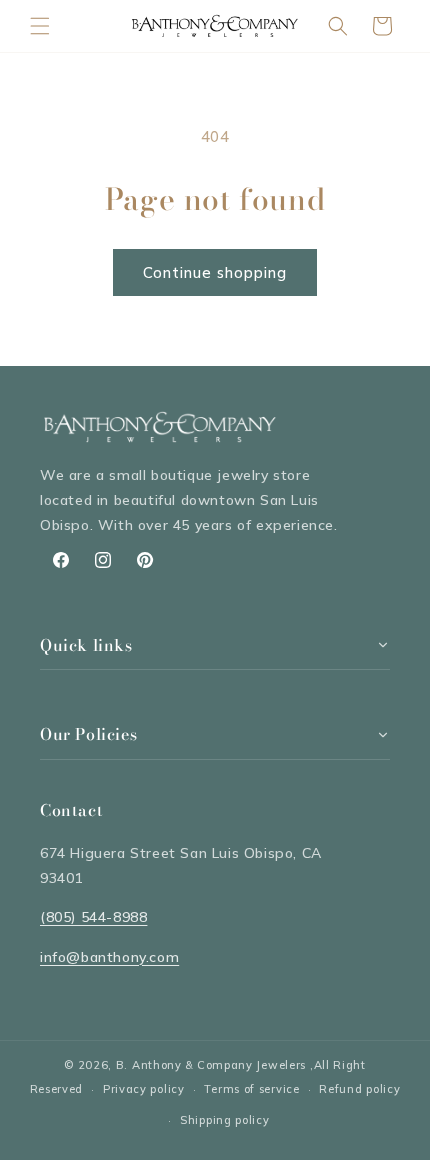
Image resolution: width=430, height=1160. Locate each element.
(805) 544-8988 (93, 917)
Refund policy (359, 1089)
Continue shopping (215, 272)
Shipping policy (225, 1120)
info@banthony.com (109, 957)
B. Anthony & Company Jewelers (211, 1065)
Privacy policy (144, 1089)
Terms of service (251, 1089)
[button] (40, 26)
